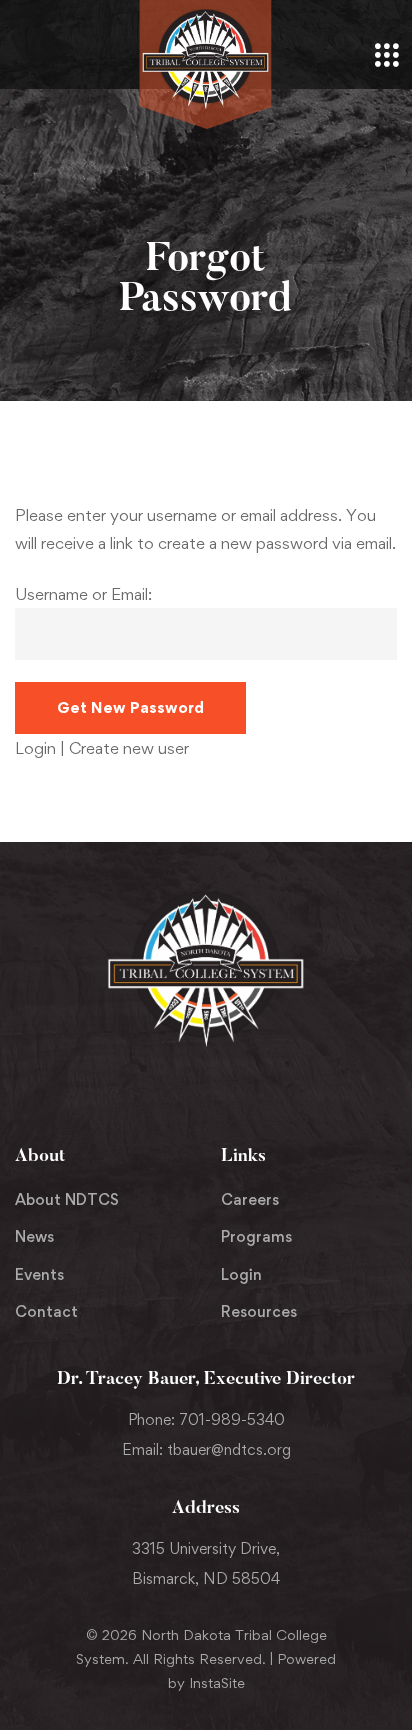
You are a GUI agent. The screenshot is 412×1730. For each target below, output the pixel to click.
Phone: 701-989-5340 (206, 1419)
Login (37, 748)
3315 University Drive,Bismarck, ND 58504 (206, 1563)
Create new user (129, 748)
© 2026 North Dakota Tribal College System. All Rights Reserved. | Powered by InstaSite (206, 1658)
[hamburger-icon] (387, 57)
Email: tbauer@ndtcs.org (206, 1449)
